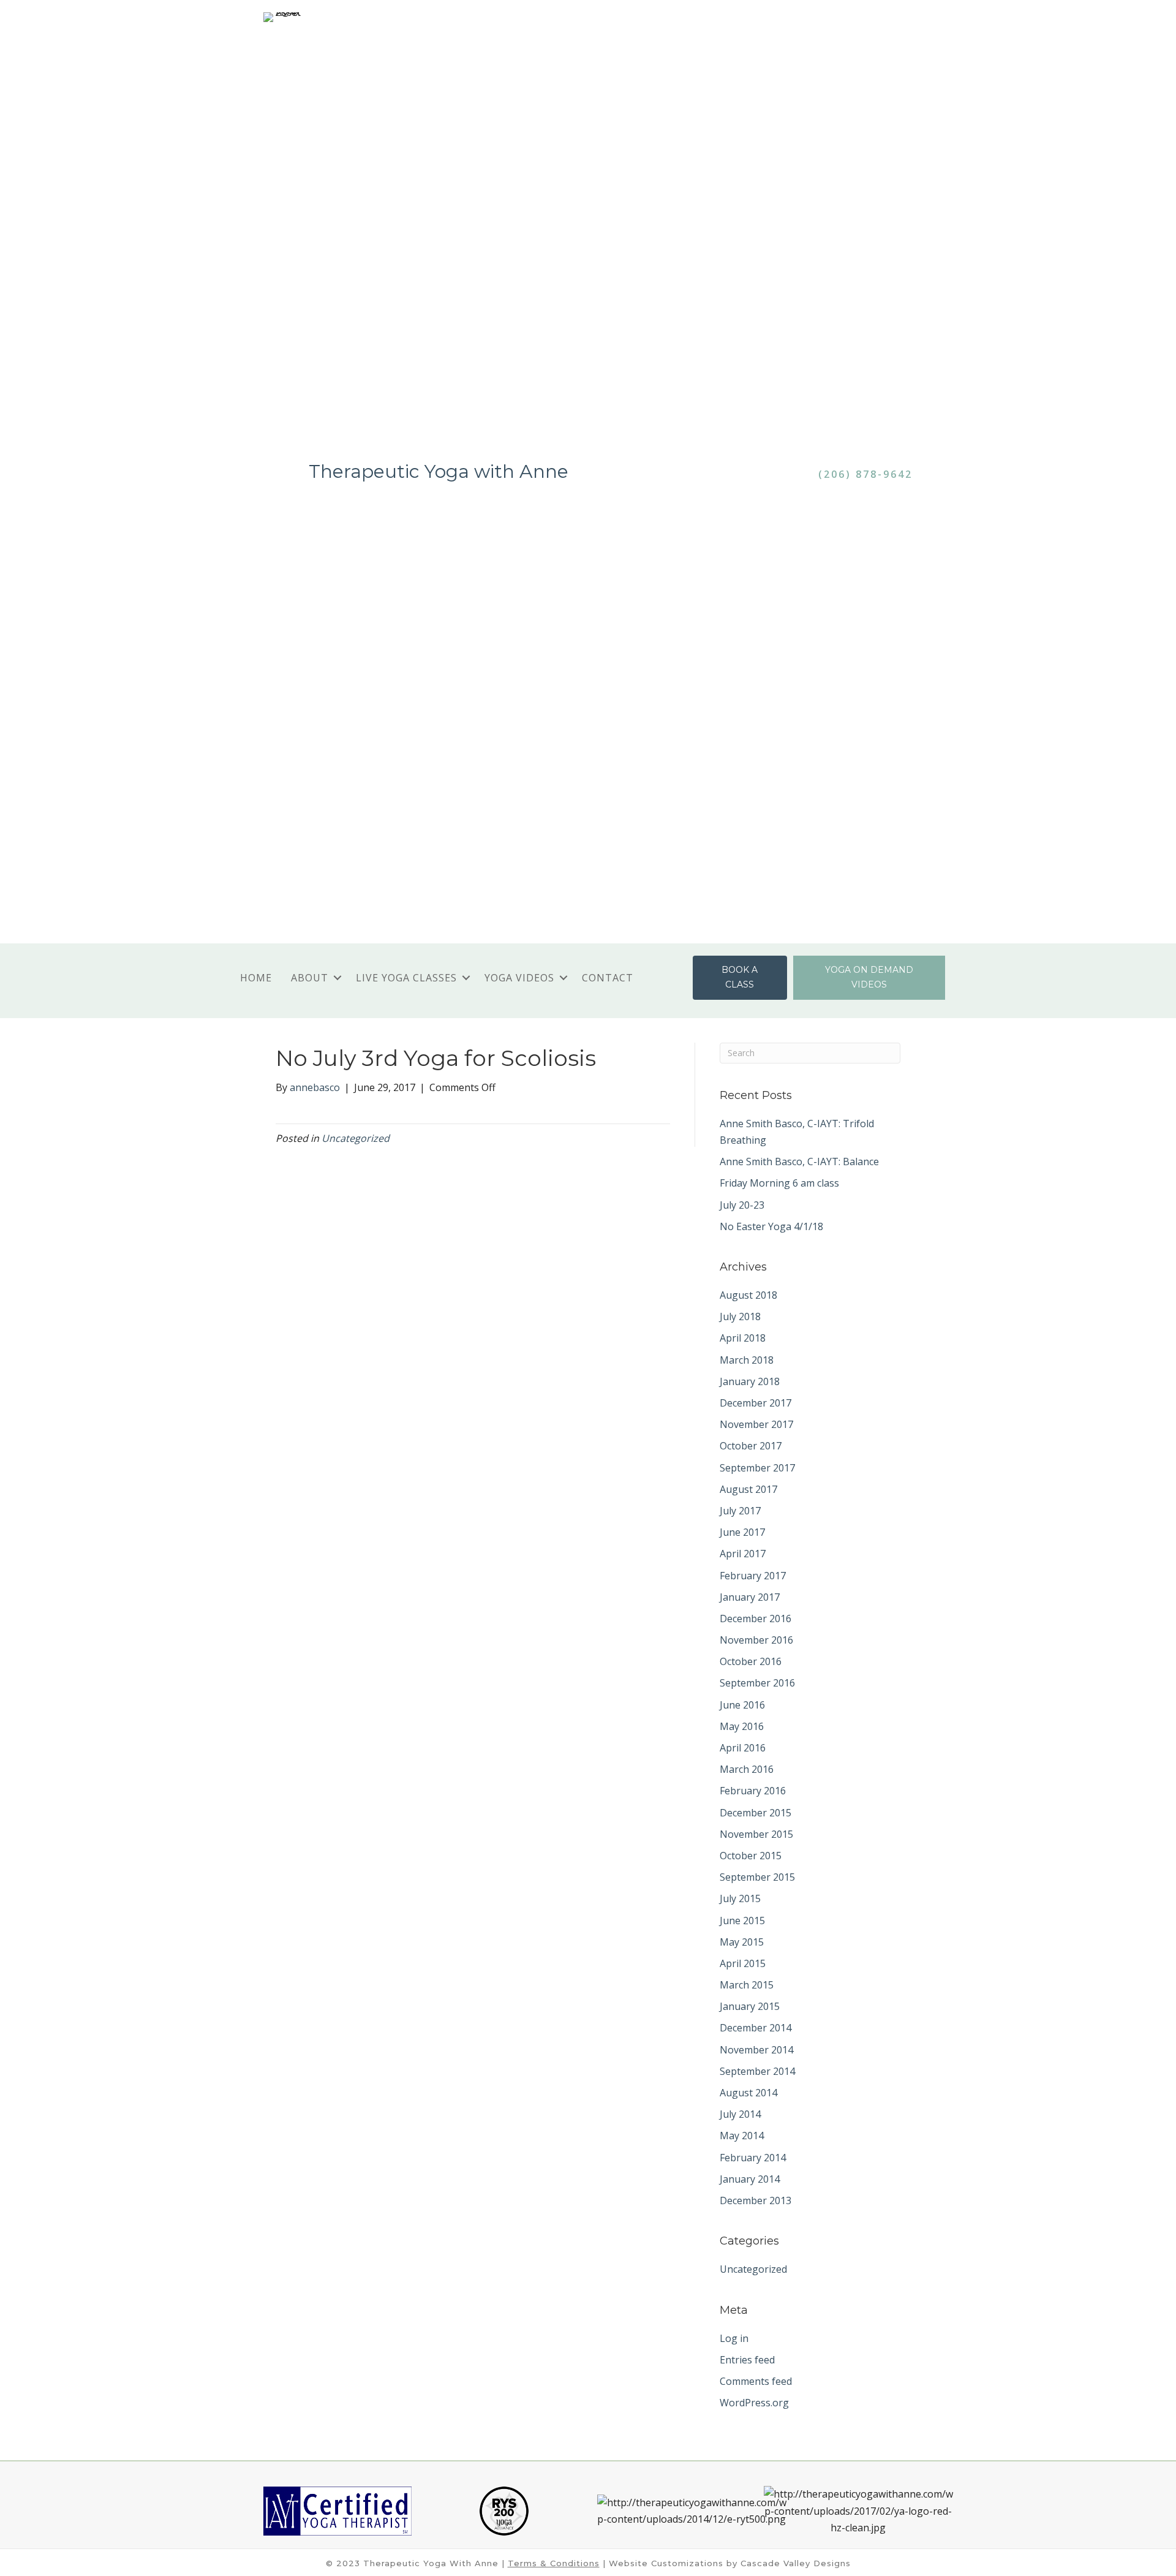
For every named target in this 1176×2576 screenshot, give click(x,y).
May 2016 (742, 1726)
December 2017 (756, 1403)
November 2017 (756, 1424)
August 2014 (748, 2093)
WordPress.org (754, 2403)
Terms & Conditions (554, 2563)
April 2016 (743, 1748)
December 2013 (756, 2200)
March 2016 (747, 1769)
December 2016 (756, 1618)
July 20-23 (742, 1205)
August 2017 (748, 1489)
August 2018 (748, 1295)
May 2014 (742, 2136)
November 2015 (756, 1834)
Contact (608, 978)
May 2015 (742, 1942)
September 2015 (757, 1877)
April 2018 (743, 1338)
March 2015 (747, 1985)
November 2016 (756, 1640)
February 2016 (753, 1791)
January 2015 (750, 2006)
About (310, 978)
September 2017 (757, 1468)
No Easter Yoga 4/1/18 (771, 1226)
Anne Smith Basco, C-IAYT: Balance (799, 1161)
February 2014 (753, 2158)
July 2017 (740, 1511)
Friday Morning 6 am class (779, 1183)
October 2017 (751, 1446)
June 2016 (742, 1705)
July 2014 (740, 2114)
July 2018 (740, 1316)
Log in (734, 2338)
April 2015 (743, 1963)
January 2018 (750, 1381)
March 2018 (747, 1360)
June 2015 (742, 1921)
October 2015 (751, 1856)
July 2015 (740, 1898)
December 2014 (756, 2028)
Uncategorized (356, 1138)
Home (256, 978)
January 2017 (750, 1597)
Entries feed (747, 2360)
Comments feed (756, 2381)
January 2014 (750, 2179)
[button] (337, 978)
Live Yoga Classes (406, 978)
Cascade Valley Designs (796, 2563)
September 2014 (757, 2071)
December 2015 (756, 1813)
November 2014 (756, 2050)
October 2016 (751, 1661)
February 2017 (753, 1576)
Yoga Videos (519, 978)
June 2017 (742, 1532)
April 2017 (743, 1554)
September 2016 (757, 1683)
